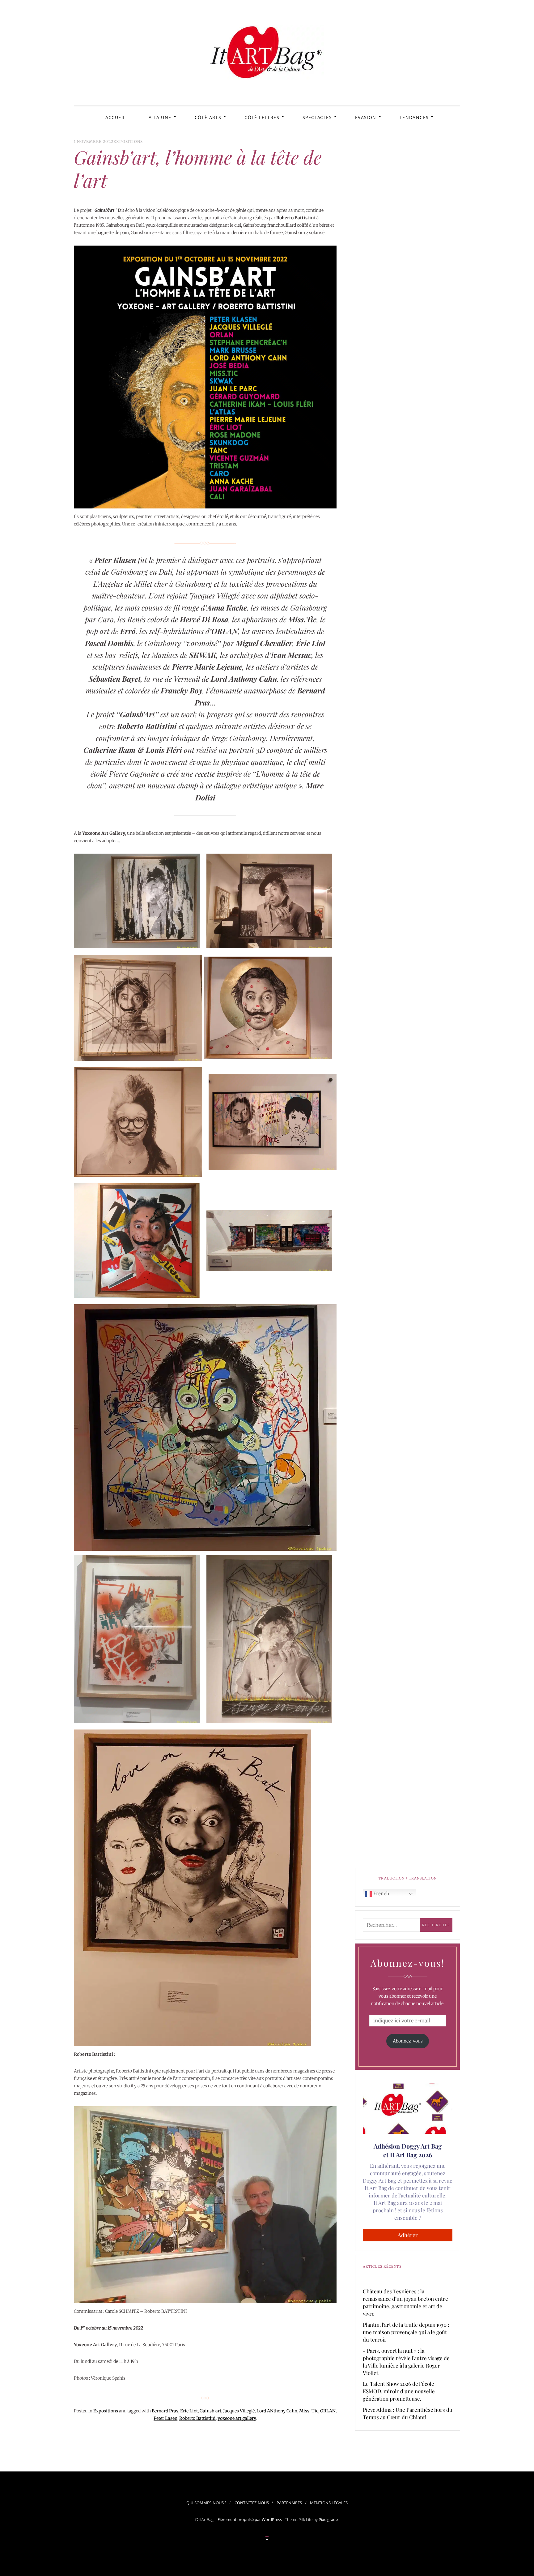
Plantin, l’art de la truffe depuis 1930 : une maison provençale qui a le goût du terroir (406, 2332)
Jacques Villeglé (239, 2411)
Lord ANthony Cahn (277, 2411)
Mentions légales (329, 2503)
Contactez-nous (252, 2503)
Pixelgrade (328, 2519)
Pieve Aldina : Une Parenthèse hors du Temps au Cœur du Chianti (408, 2413)
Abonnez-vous (408, 2041)
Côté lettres (262, 117)
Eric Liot (189, 2411)
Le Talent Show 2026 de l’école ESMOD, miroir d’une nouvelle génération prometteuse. (399, 2391)
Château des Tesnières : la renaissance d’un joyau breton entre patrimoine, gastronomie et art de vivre (405, 2302)
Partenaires (289, 2503)
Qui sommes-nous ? (206, 2503)
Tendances (414, 117)
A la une (160, 117)
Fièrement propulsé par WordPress (250, 2519)
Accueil (116, 117)
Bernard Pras (165, 2411)
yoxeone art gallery (237, 2418)
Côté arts (208, 117)
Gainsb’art (210, 2411)
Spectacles (317, 117)
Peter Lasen (165, 2418)
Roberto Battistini (197, 2418)
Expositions (128, 141)
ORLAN (328, 2411)
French (381, 1893)
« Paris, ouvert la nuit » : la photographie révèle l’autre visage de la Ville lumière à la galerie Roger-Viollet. (406, 2362)
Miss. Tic (309, 2411)
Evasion (366, 117)
